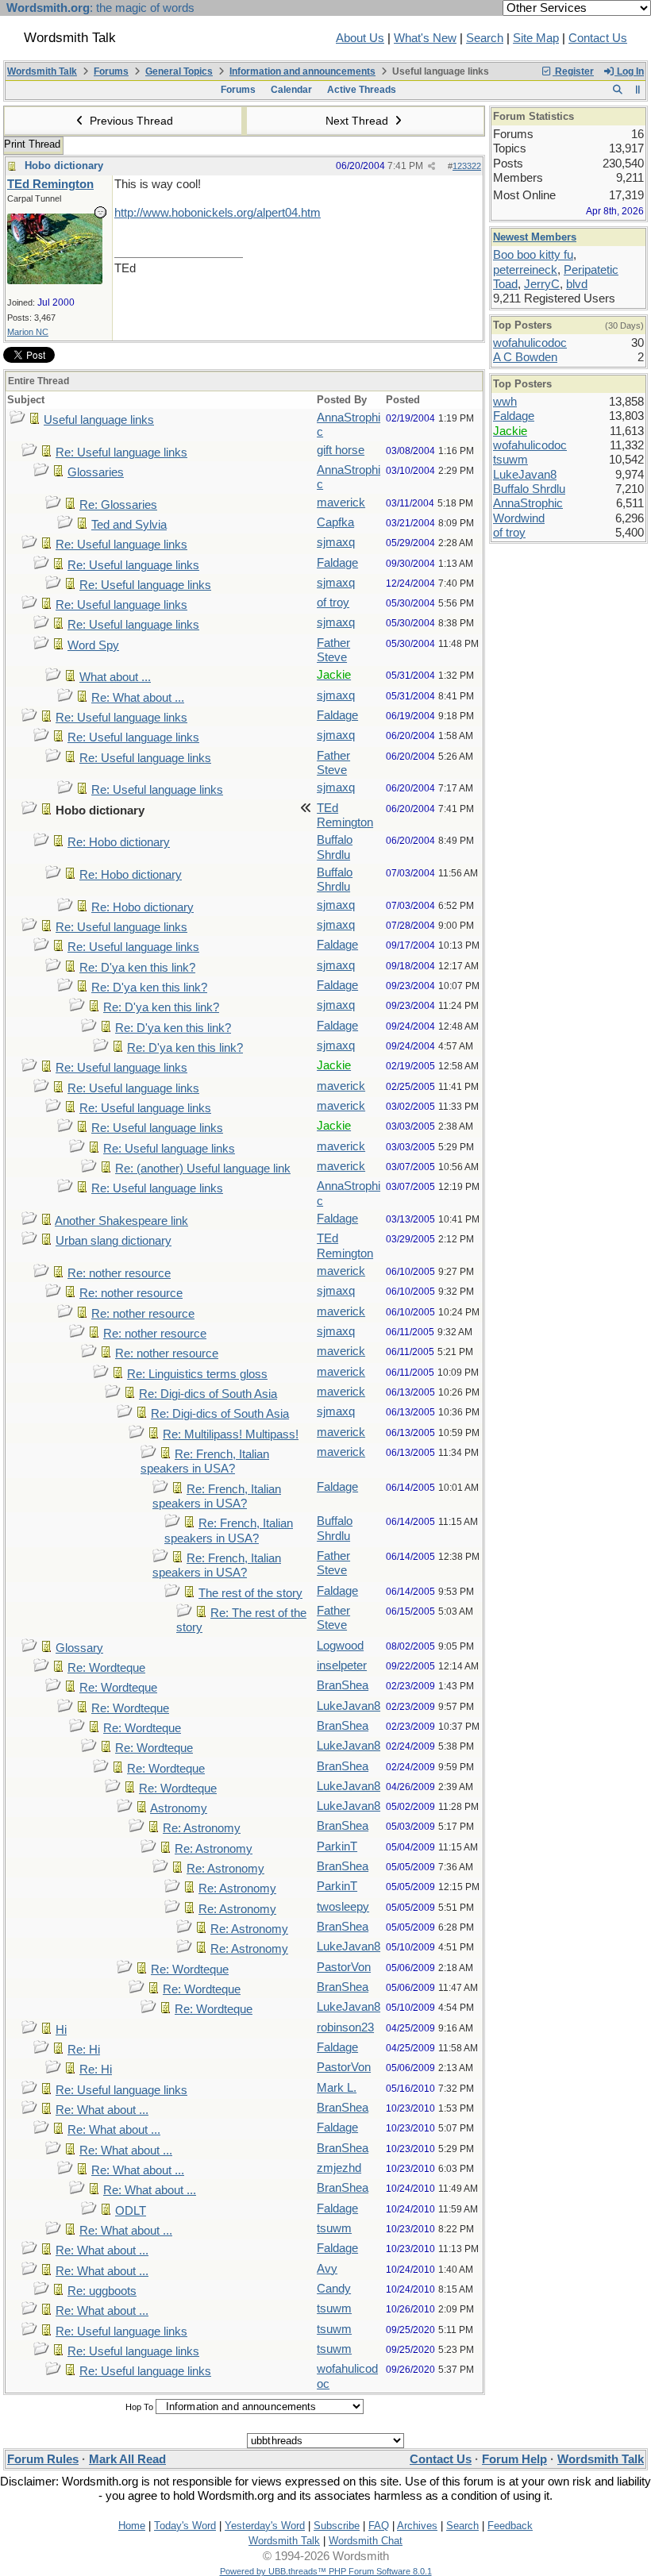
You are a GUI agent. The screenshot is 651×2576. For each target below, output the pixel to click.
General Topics (179, 71)
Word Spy (93, 645)
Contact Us (598, 38)
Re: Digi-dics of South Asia (208, 1394)
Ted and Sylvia (129, 525)
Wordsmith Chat (366, 2541)
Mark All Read (127, 2459)
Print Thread (32, 144)
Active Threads (362, 90)
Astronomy (179, 1808)
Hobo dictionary (64, 166)
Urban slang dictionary (114, 1241)
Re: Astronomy (202, 1828)
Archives (417, 2526)
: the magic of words (100, 8)
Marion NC (28, 332)
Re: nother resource (119, 1273)
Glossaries (96, 472)
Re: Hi (84, 2050)
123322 (467, 166)
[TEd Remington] (55, 280)
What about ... (115, 677)
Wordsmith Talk (42, 71)
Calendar (291, 90)
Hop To (139, 2407)
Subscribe (337, 2526)
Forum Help (514, 2459)
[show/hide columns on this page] (638, 90)
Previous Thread (130, 121)
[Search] (617, 90)
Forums (111, 71)
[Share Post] (431, 166)
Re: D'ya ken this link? (137, 968)
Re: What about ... (138, 698)
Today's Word (185, 2526)
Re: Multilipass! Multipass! (231, 1434)
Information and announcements (302, 71)
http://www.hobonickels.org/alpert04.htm (218, 213)
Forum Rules (43, 2459)
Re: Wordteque (106, 1668)
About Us (360, 38)
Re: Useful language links (121, 452)
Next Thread (358, 121)
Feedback (510, 2526)
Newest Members (535, 237)
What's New (425, 38)
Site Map (536, 38)
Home (132, 2526)
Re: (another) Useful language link (203, 1169)
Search (485, 38)
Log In (629, 71)
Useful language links (99, 420)
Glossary (79, 1648)
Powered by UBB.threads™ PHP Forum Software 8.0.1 (326, 2571)
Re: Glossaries (118, 505)
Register (573, 71)
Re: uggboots (102, 2291)
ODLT (131, 2211)
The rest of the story (250, 1593)
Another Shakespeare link (121, 1221)
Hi (61, 2030)
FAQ (379, 2526)
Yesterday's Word (265, 2526)
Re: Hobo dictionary (119, 842)
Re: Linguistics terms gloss (197, 1374)
